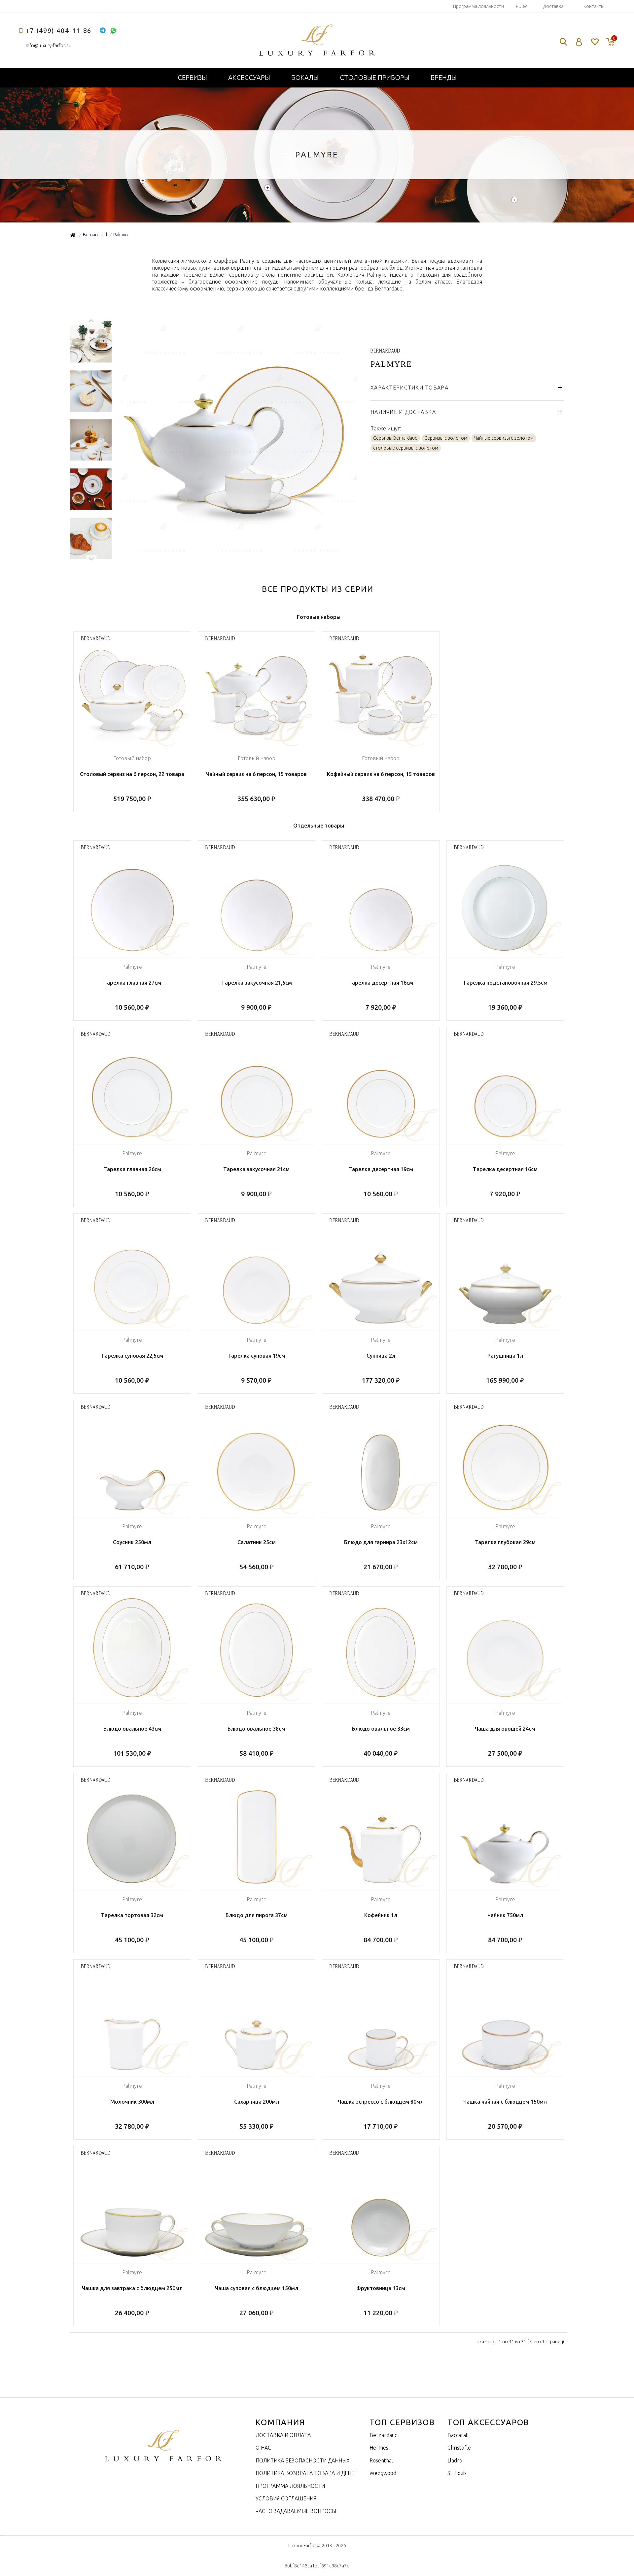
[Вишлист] (595, 42)
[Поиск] (563, 42)
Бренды (444, 77)
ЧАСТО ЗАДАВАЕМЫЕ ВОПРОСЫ (296, 2511)
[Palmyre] (238, 555)
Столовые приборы (375, 77)
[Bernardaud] (385, 349)
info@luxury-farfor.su (49, 45)
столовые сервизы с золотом (406, 448)
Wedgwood (383, 2473)
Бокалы (305, 77)
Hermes (379, 2448)
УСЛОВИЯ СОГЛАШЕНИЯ (286, 2498)
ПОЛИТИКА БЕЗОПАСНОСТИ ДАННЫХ (303, 2460)
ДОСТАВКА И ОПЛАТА (283, 2435)
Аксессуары (249, 77)
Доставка (553, 6)
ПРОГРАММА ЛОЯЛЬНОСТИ (290, 2486)
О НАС (263, 2448)
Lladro (455, 2460)
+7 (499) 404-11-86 (59, 31)
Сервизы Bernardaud (395, 438)
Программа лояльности (478, 6)
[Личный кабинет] (579, 42)
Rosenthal (381, 2460)
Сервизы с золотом (446, 438)
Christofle (459, 2448)
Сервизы (192, 77)
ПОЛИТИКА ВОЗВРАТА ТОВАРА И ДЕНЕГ (306, 2473)
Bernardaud (384, 2435)
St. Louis (457, 2473)
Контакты (594, 6)
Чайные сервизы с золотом (504, 438)
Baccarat (458, 2435)
